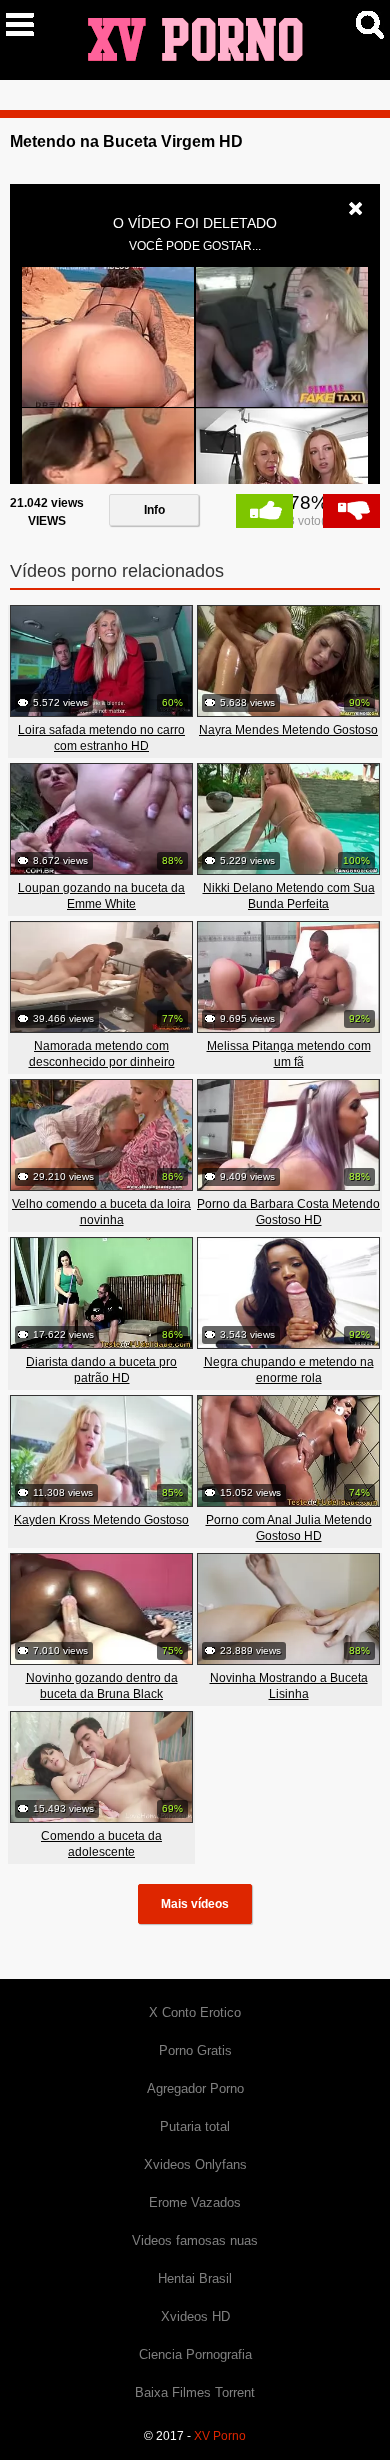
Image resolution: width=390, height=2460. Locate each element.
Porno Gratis (195, 2050)
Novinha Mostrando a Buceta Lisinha (289, 1686)
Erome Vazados (195, 2202)
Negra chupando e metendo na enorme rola (289, 1370)
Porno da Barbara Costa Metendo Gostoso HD (288, 1212)
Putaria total (195, 2126)
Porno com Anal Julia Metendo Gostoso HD (289, 1528)
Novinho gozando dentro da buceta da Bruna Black (102, 1686)
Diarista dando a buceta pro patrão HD (101, 1370)
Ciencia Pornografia (195, 2354)
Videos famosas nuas (195, 2240)
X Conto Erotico (195, 2012)
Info (154, 510)
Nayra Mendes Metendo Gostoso (288, 730)
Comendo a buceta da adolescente (101, 1844)
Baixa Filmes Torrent (195, 2392)
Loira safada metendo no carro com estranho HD (101, 738)
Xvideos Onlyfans (195, 2164)
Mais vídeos (195, 1904)
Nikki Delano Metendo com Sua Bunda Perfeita (289, 896)
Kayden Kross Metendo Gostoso (101, 1520)
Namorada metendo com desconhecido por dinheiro (102, 1054)
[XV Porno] (195, 39)
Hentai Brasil (195, 2278)
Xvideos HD (195, 2316)
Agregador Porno (195, 2088)
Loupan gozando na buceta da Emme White (101, 896)
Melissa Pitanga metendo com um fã (289, 1054)
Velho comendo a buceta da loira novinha (101, 1212)
